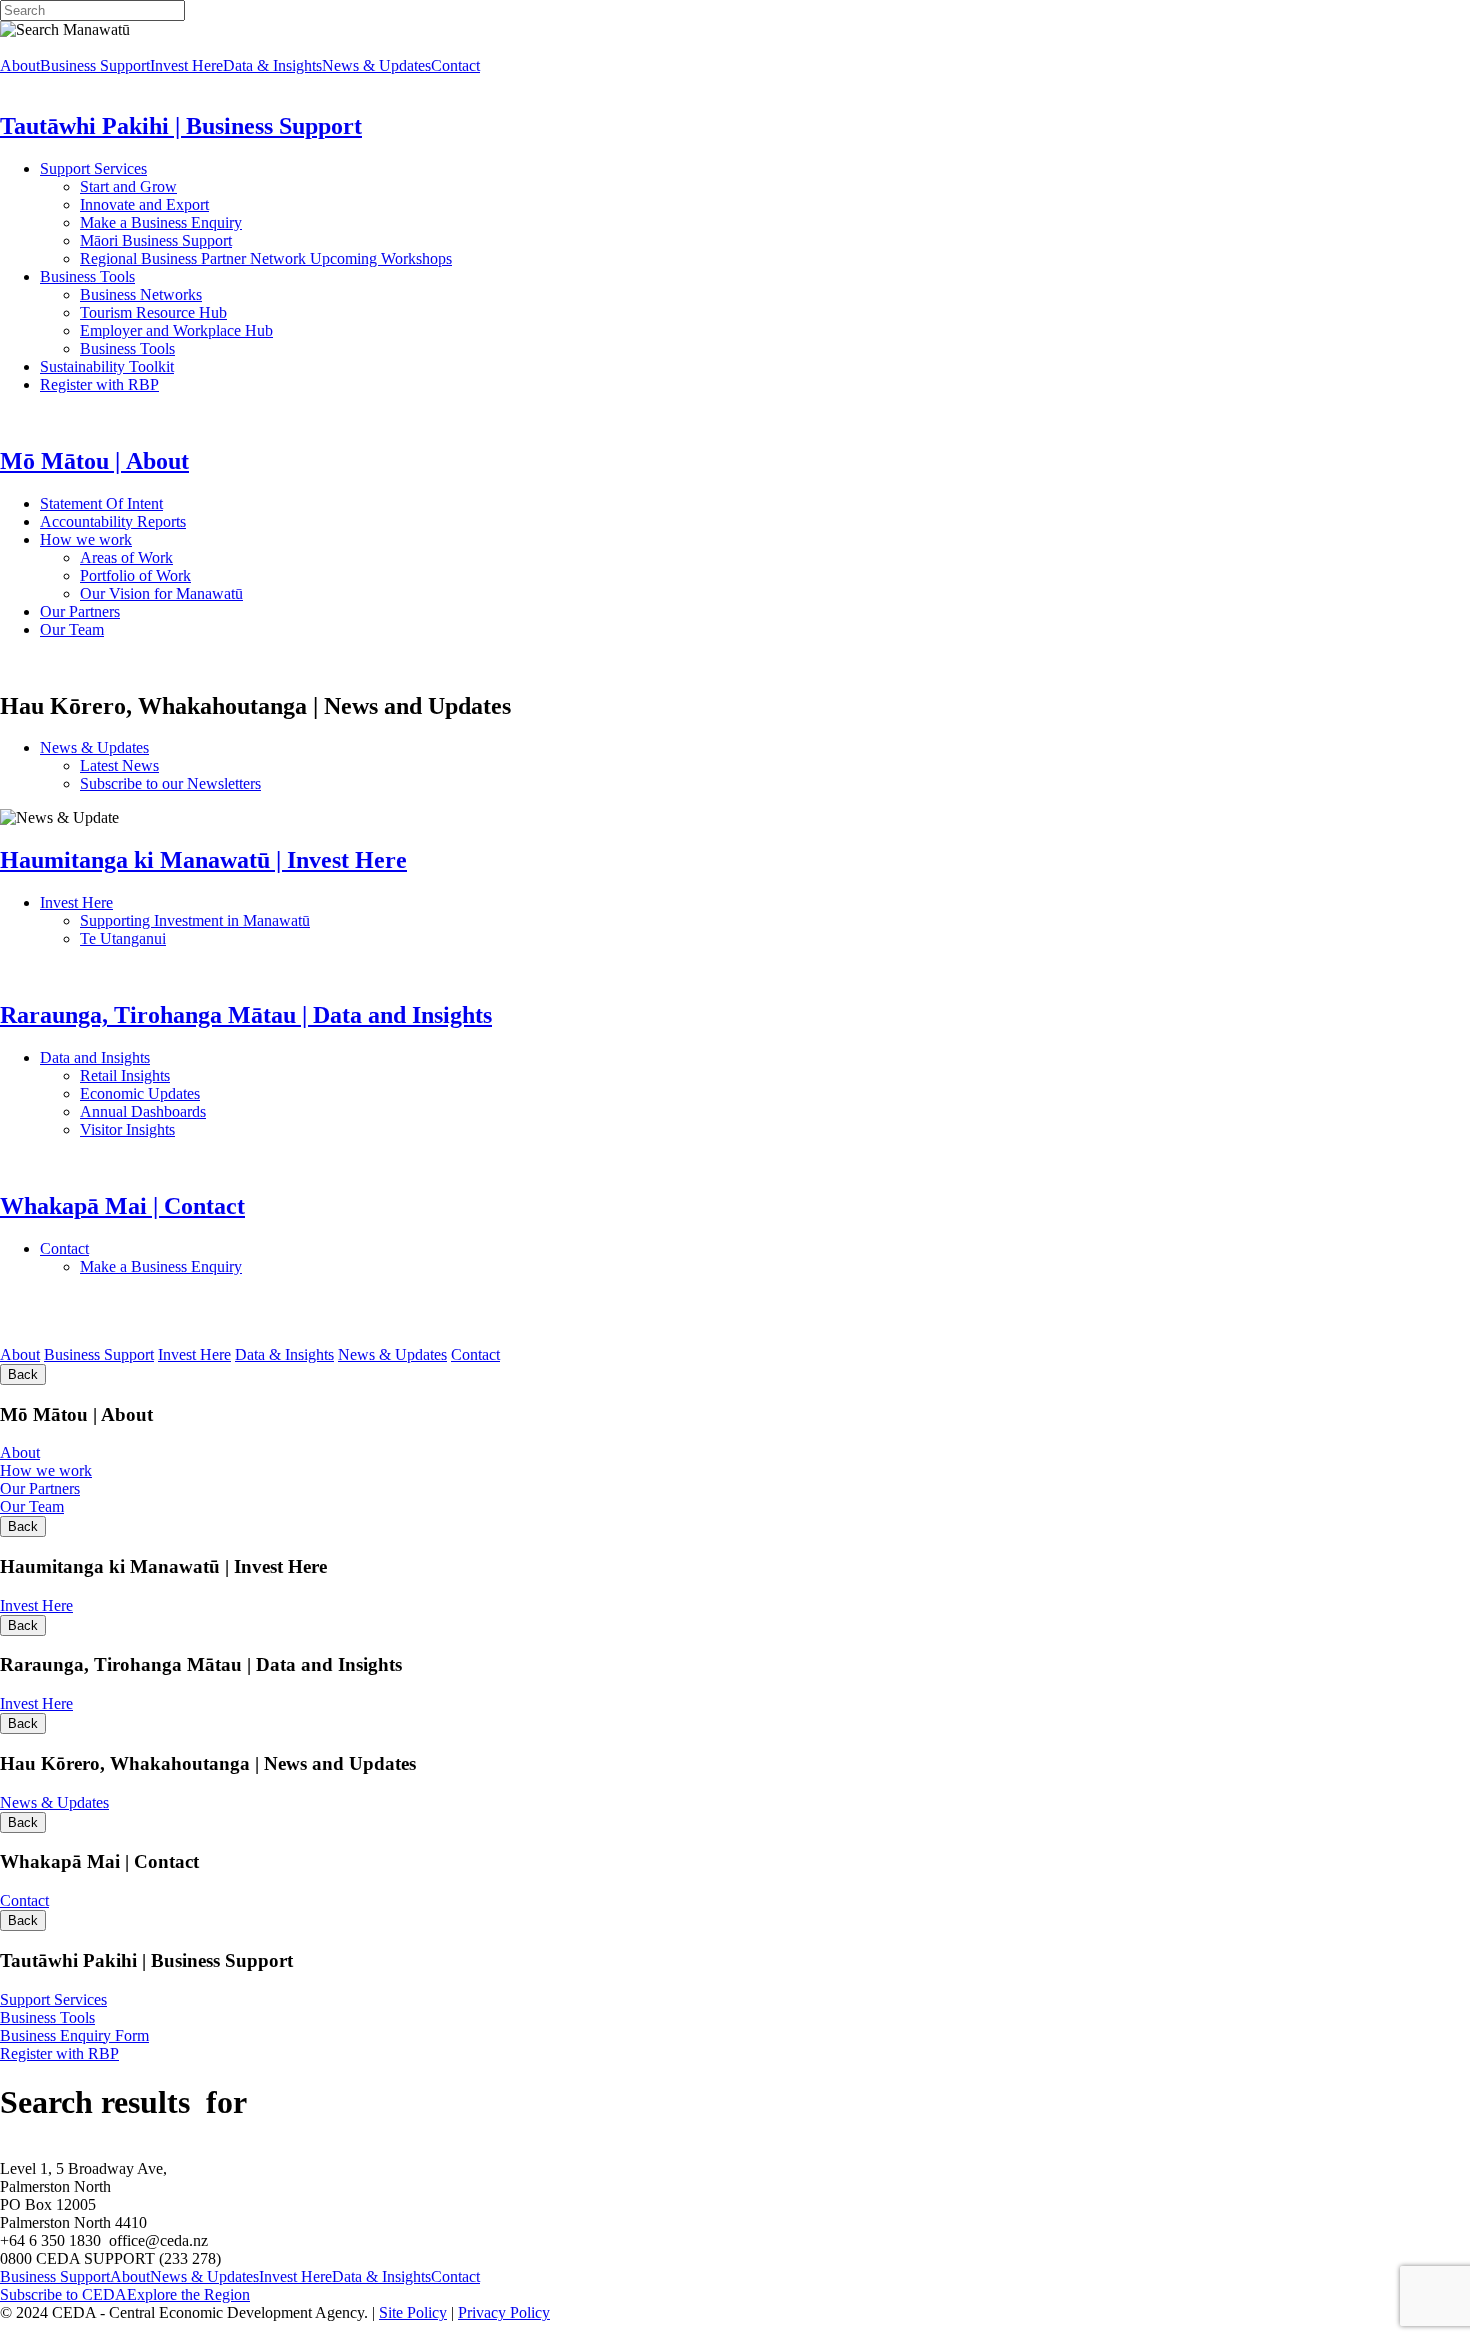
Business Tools (149, 276)
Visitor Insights (200, 1129)
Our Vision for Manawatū (291, 593)
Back (23, 1374)
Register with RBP (99, 384)
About (20, 1354)
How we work (175, 539)
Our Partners (168, 611)
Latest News (194, 765)
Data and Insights (193, 1057)
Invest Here (168, 902)
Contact (119, 1248)
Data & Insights (284, 1354)
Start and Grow (128, 186)
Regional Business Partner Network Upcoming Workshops (266, 258)
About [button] (20, 65)
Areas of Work (183, 557)
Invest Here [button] (186, 65)
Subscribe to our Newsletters (170, 783)
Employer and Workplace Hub (176, 330)
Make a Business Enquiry (161, 222)
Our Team (151, 629)
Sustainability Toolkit (107, 366)
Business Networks (205, 294)
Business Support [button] (95, 65)
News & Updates (198, 747)
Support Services (158, 168)
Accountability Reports (176, 521)
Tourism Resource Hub (153, 312)
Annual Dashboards (207, 1111)
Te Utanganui (123, 938)
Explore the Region (188, 2294)
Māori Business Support (156, 240)
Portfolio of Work (135, 575)
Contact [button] (455, 65)
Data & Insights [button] (272, 65)
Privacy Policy (504, 2312)
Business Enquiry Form (74, 2035)
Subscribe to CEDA (63, 2294)
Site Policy (413, 2312)
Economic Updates (228, 1093)
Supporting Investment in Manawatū (318, 920)
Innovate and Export (144, 204)
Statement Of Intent (158, 503)
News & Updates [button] (376, 65)
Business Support (99, 1354)
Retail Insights (200, 1075)
